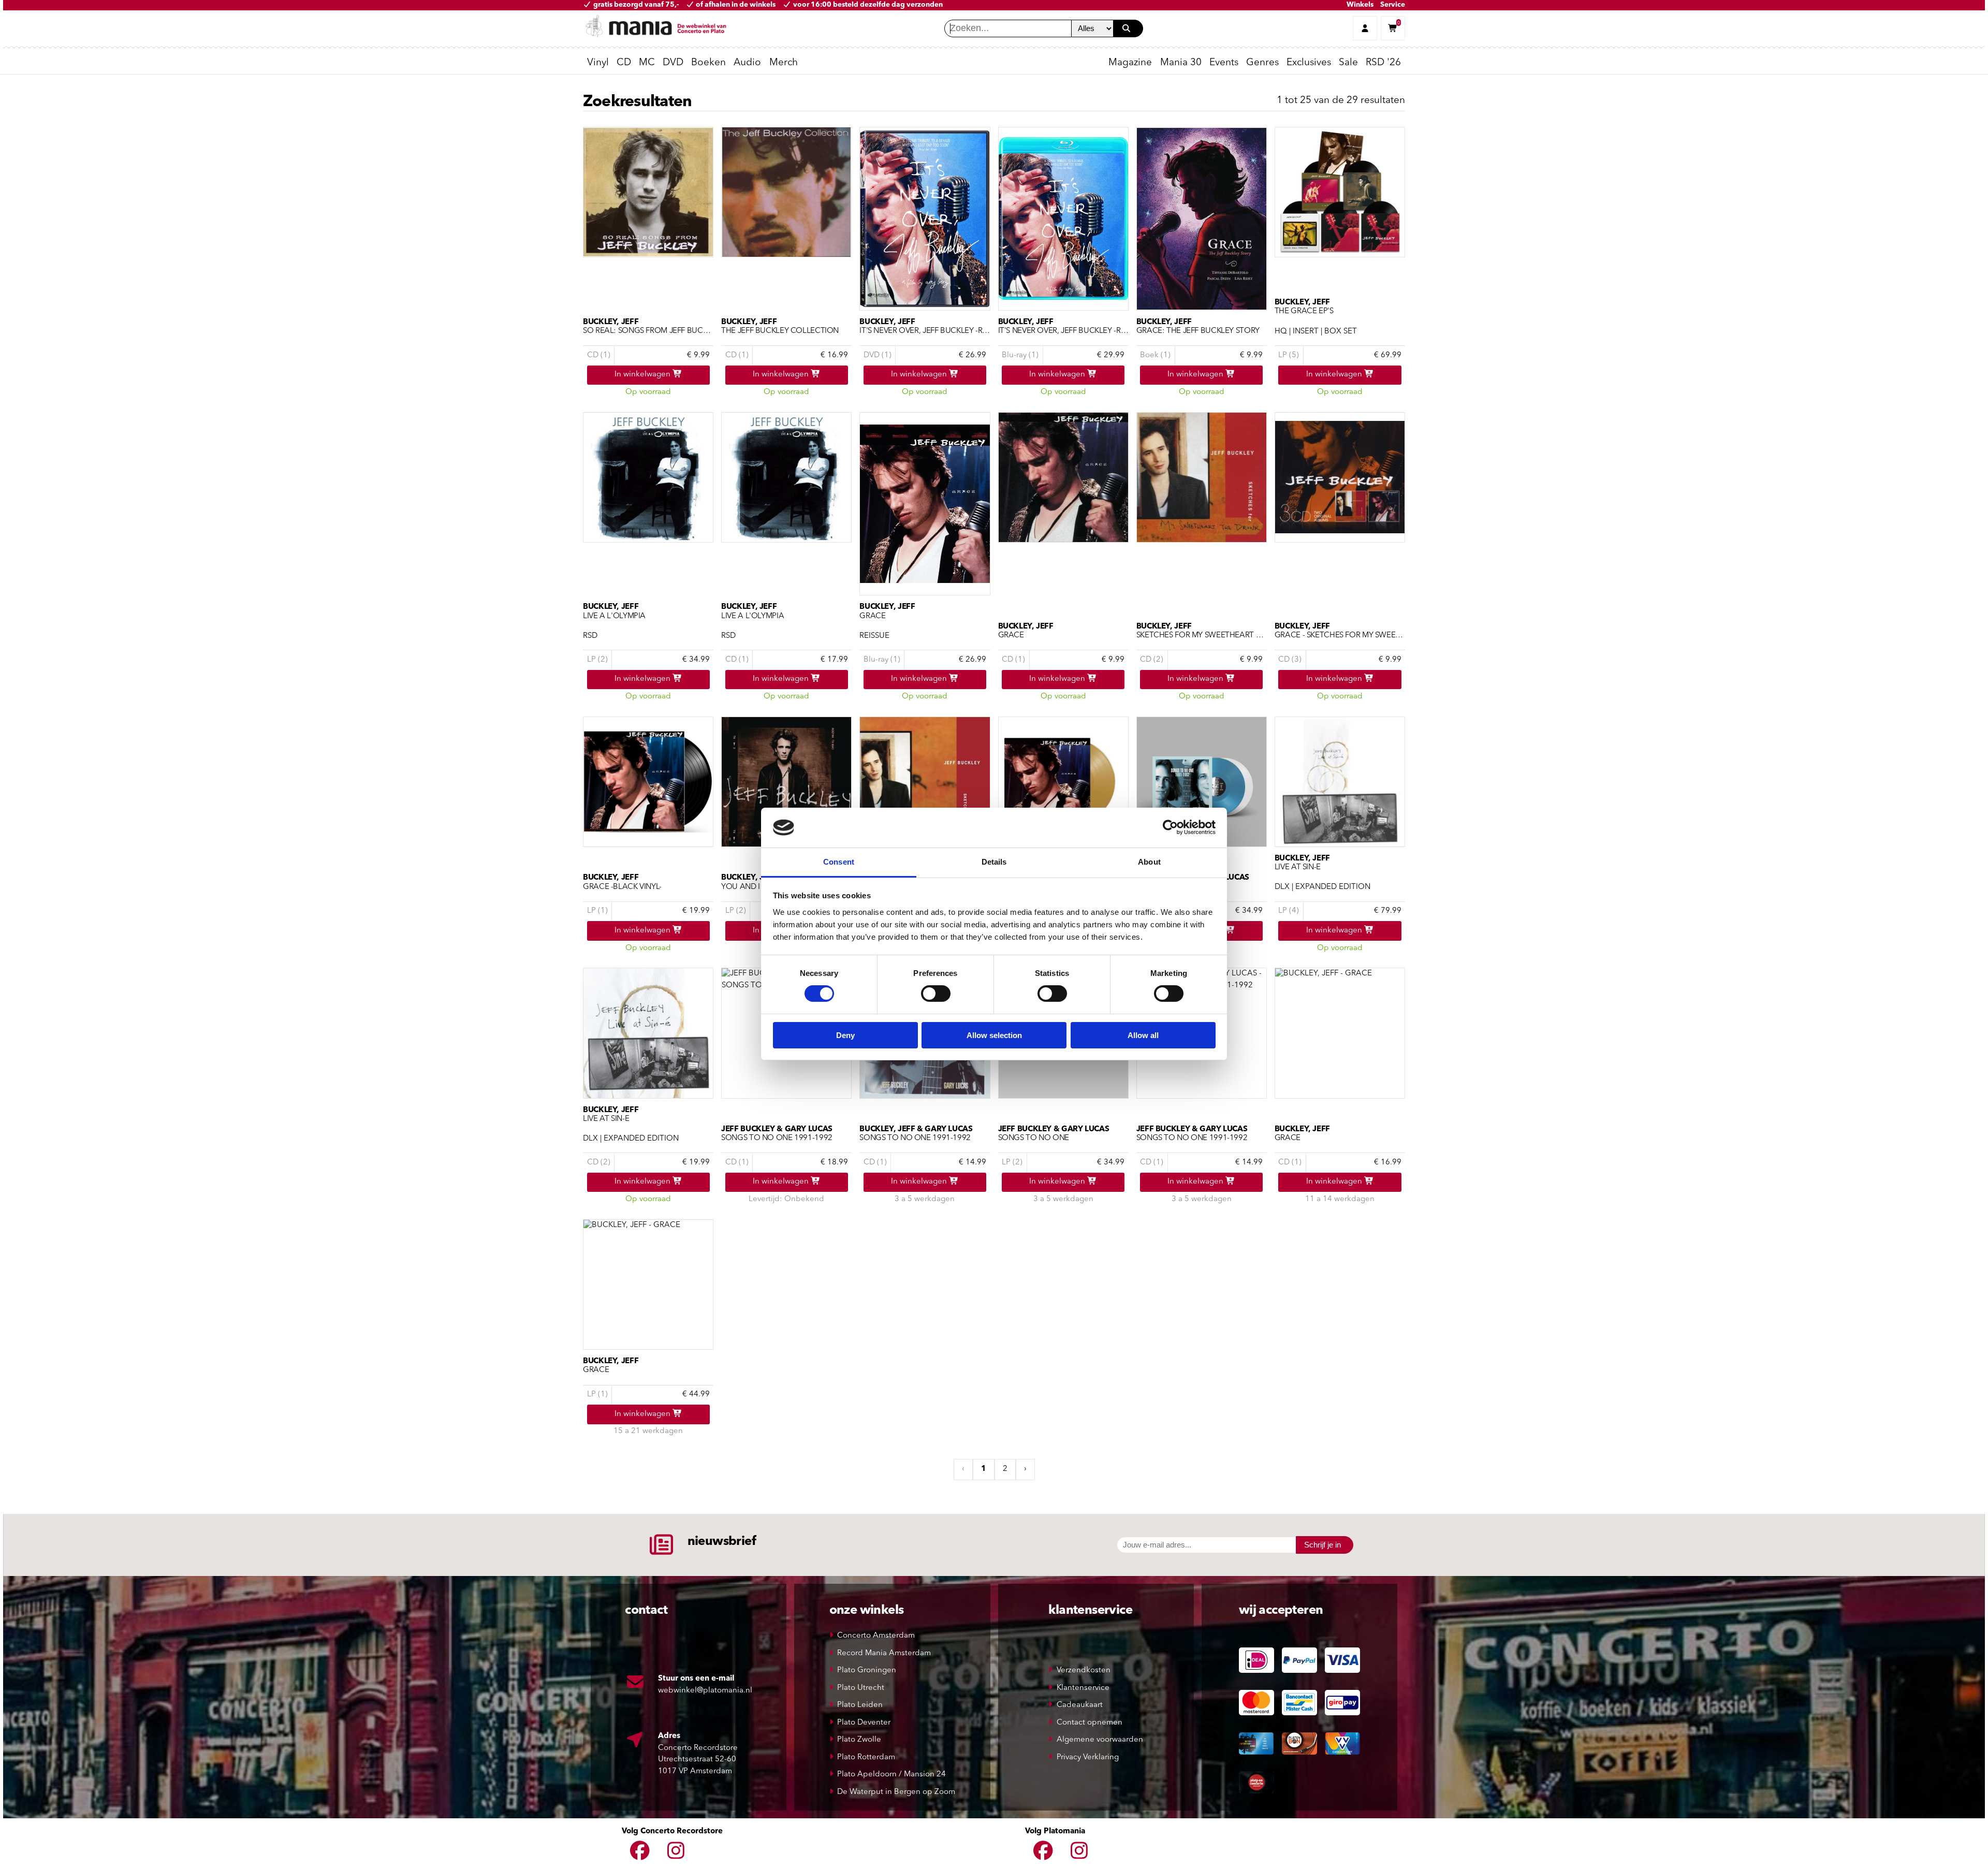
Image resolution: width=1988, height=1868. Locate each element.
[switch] (936, 994)
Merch (784, 63)
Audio (747, 63)
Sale (1348, 63)
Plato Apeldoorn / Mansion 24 (891, 1775)
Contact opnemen (1090, 1723)
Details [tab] (994, 862)
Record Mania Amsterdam (884, 1653)
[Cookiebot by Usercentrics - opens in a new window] (1170, 827)
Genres (1262, 63)
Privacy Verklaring (1088, 1757)
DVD (673, 63)
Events (1224, 63)
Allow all (1143, 1035)
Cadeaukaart (1080, 1705)
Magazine (1130, 63)
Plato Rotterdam (866, 1757)
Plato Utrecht (861, 1688)
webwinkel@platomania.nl (705, 1691)
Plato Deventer (864, 1723)
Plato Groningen (867, 1670)
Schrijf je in (1322, 1545)
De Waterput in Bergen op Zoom (896, 1792)
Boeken (708, 63)
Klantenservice (1083, 1688)
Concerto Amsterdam (876, 1636)
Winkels (1360, 5)
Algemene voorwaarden (1100, 1740)
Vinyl (598, 63)
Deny (845, 1035)
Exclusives (1309, 63)
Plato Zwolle (859, 1740)
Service (1393, 5)
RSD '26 (1383, 63)
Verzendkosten (1084, 1670)
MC (647, 63)
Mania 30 (1181, 63)
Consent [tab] (839, 862)
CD (624, 63)
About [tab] (1149, 862)
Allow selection (994, 1035)
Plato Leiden (860, 1705)
